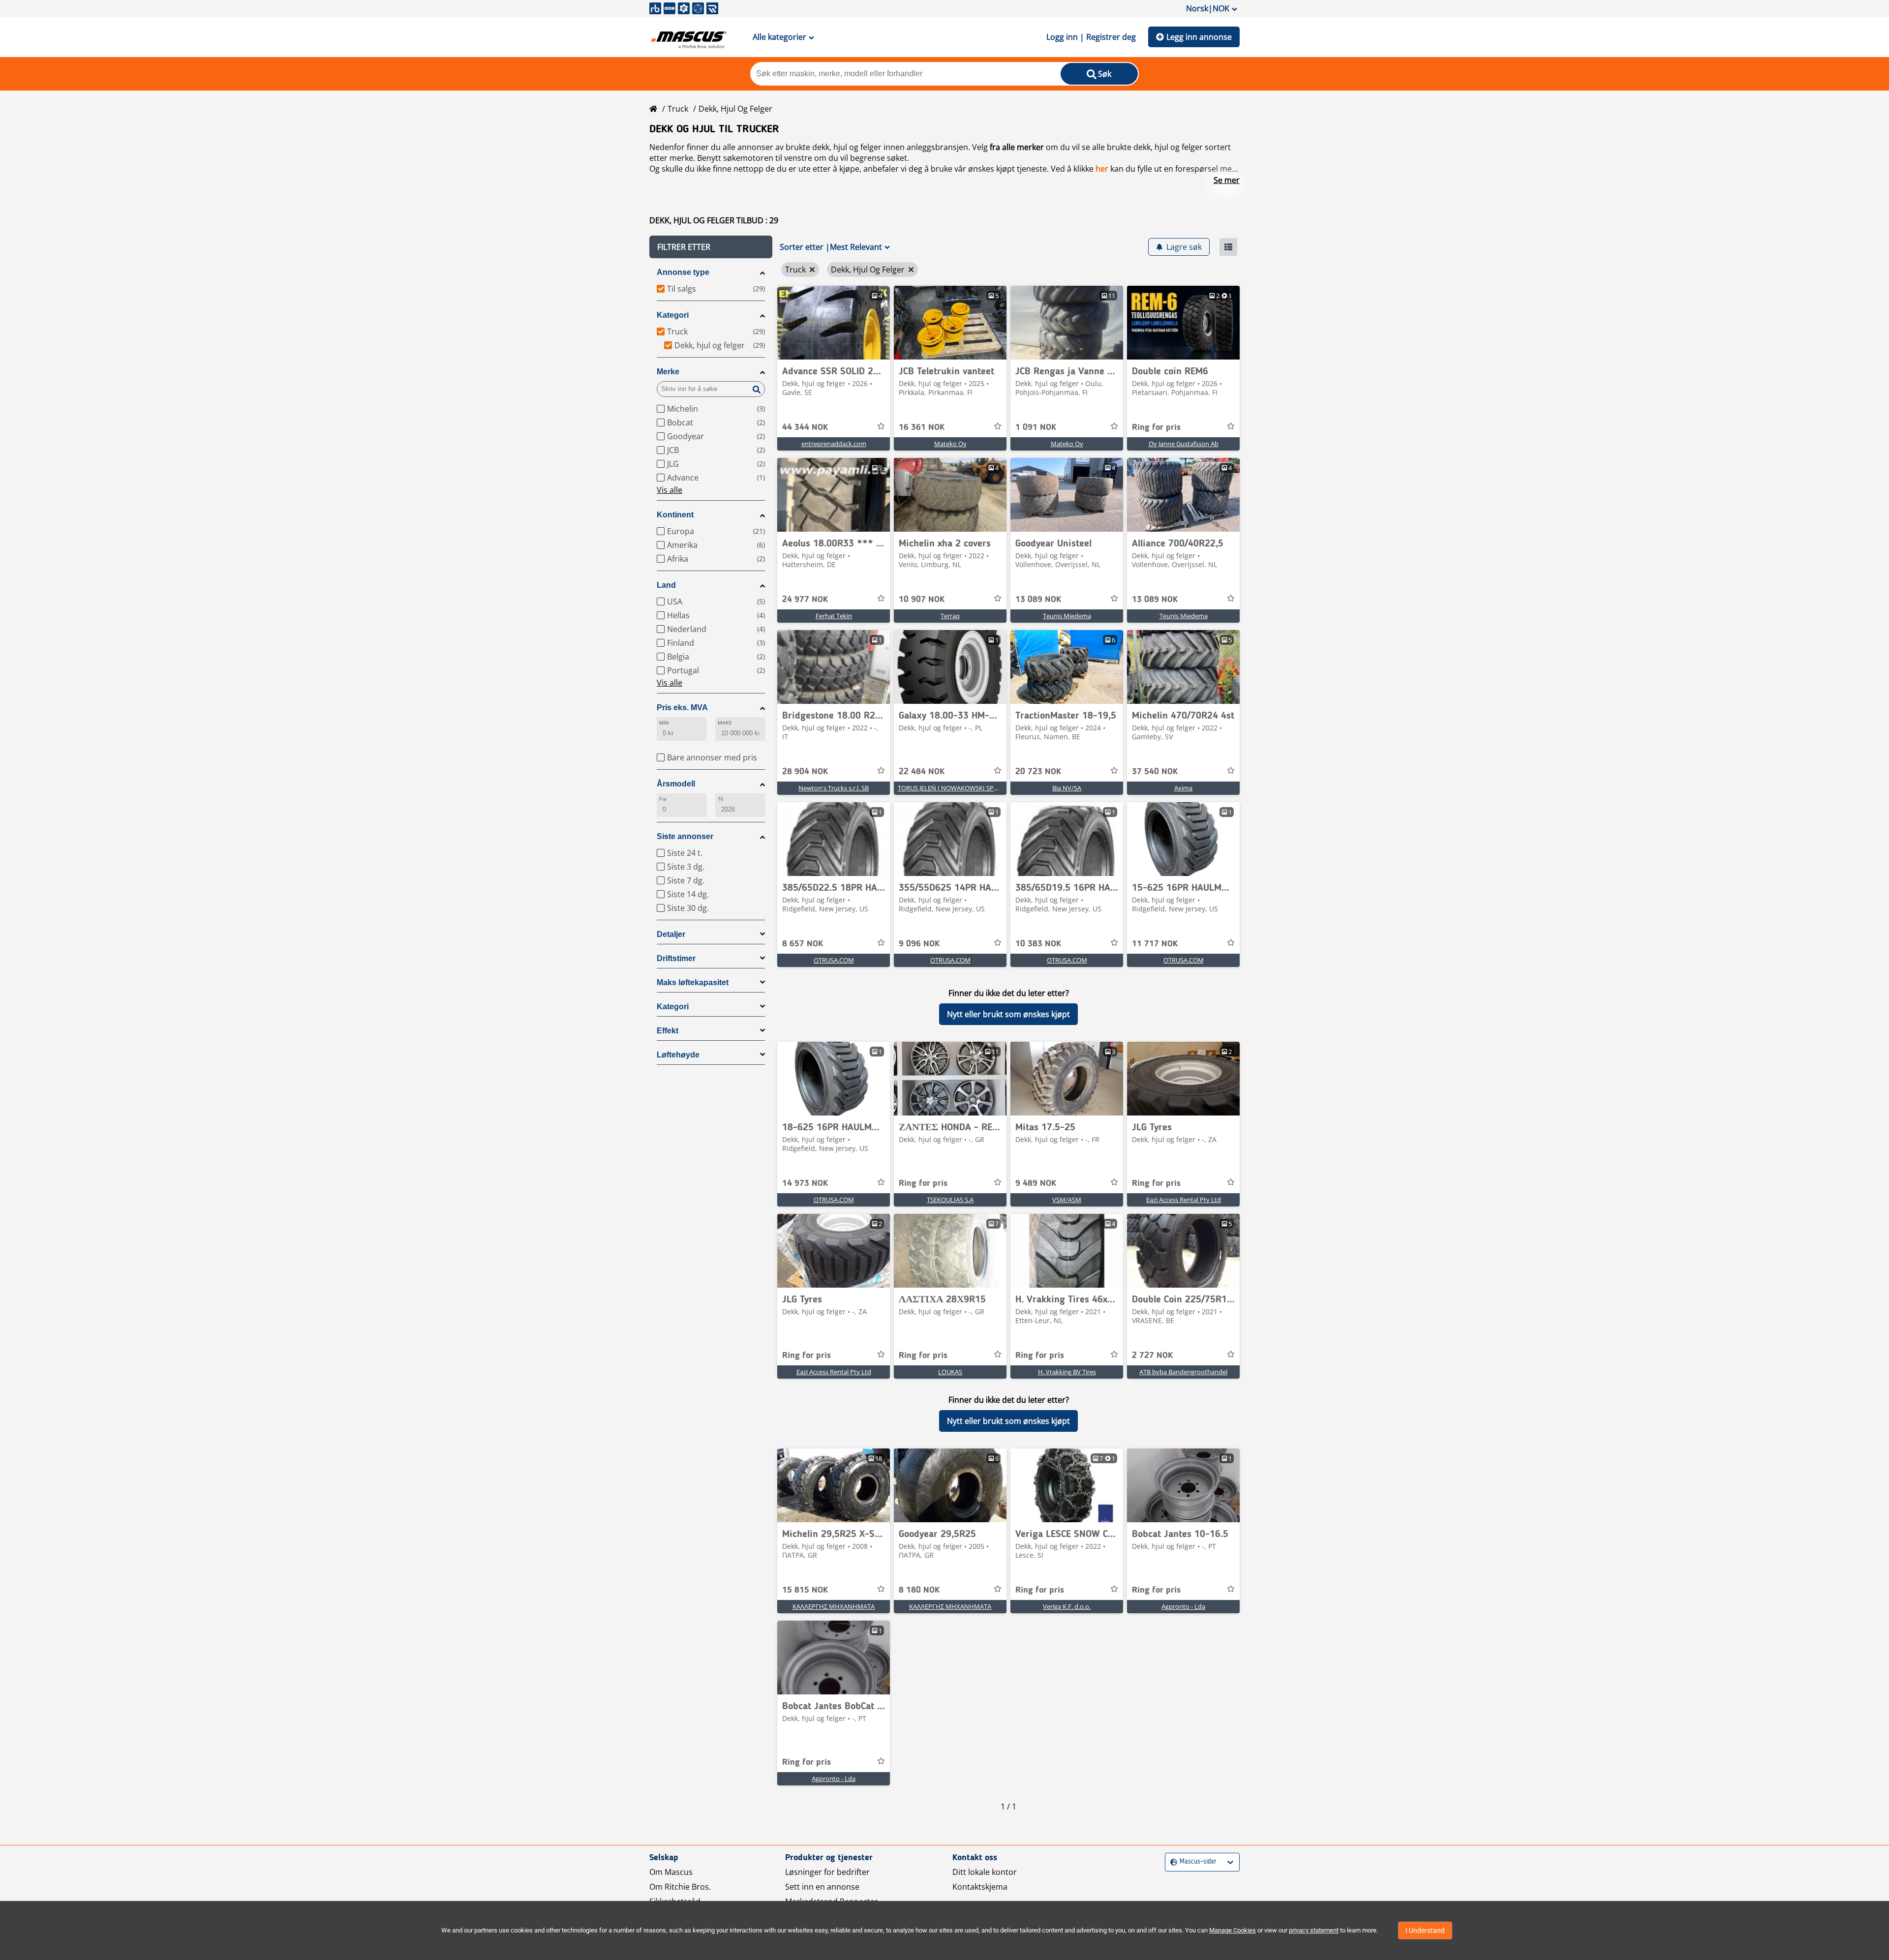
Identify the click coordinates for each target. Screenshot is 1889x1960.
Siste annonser (685, 836)
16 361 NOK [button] (922, 427)
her (1102, 169)
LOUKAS (950, 1372)
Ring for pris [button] (1156, 427)
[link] (834, 323)
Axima (1183, 788)
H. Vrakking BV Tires (1067, 1372)
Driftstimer (676, 958)
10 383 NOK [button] (1038, 944)
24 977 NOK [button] (805, 600)
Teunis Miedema (1067, 616)
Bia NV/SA (1067, 788)
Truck (678, 109)
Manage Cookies (1233, 1930)
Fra (663, 799)
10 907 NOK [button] (922, 600)
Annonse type (683, 272)
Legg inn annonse (1199, 37)
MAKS (725, 723)
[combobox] (1172, 1862)
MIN (664, 723)
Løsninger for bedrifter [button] (827, 1872)
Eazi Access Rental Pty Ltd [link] (1184, 1200)
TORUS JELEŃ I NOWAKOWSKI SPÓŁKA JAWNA (965, 788)
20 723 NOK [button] (1038, 772)
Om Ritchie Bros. (680, 1887)
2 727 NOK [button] (1152, 1356)
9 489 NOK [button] (1036, 1183)
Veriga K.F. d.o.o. (1067, 1606)
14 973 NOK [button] (805, 1183)
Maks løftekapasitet (693, 982)
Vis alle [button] (670, 490)
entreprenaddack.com (834, 444)
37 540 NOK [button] (1155, 772)
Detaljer (671, 934)
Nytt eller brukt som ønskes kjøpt (1008, 1014)
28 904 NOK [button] (805, 772)
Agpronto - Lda (1183, 1606)
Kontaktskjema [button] (980, 1887)
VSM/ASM (1067, 1200)
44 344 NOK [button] (805, 427)
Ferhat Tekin (834, 616)
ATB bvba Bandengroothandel (1183, 1372)
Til (720, 799)
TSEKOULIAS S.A (950, 1200)
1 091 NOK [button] (1036, 427)
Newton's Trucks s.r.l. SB (834, 788)
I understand (1425, 1930)
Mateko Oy (950, 444)
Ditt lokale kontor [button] (985, 1872)
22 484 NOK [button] (922, 772)
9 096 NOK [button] (919, 944)
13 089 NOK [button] (1038, 600)
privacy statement (1314, 1930)
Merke (668, 372)
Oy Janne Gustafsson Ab (1184, 444)
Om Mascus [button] (671, 1872)
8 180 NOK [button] (919, 1590)
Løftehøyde (678, 1055)
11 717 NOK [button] (1155, 944)
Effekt (668, 1031)
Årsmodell (676, 784)
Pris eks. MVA (682, 708)
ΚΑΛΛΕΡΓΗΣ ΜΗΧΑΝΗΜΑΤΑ (834, 1606)
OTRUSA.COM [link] (834, 960)
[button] (711, 247)
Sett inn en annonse (822, 1887)
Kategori (673, 315)
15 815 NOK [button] (805, 1590)
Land (666, 585)
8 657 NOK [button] (803, 944)
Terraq (950, 616)
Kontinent (675, 515)
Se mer (1227, 180)
